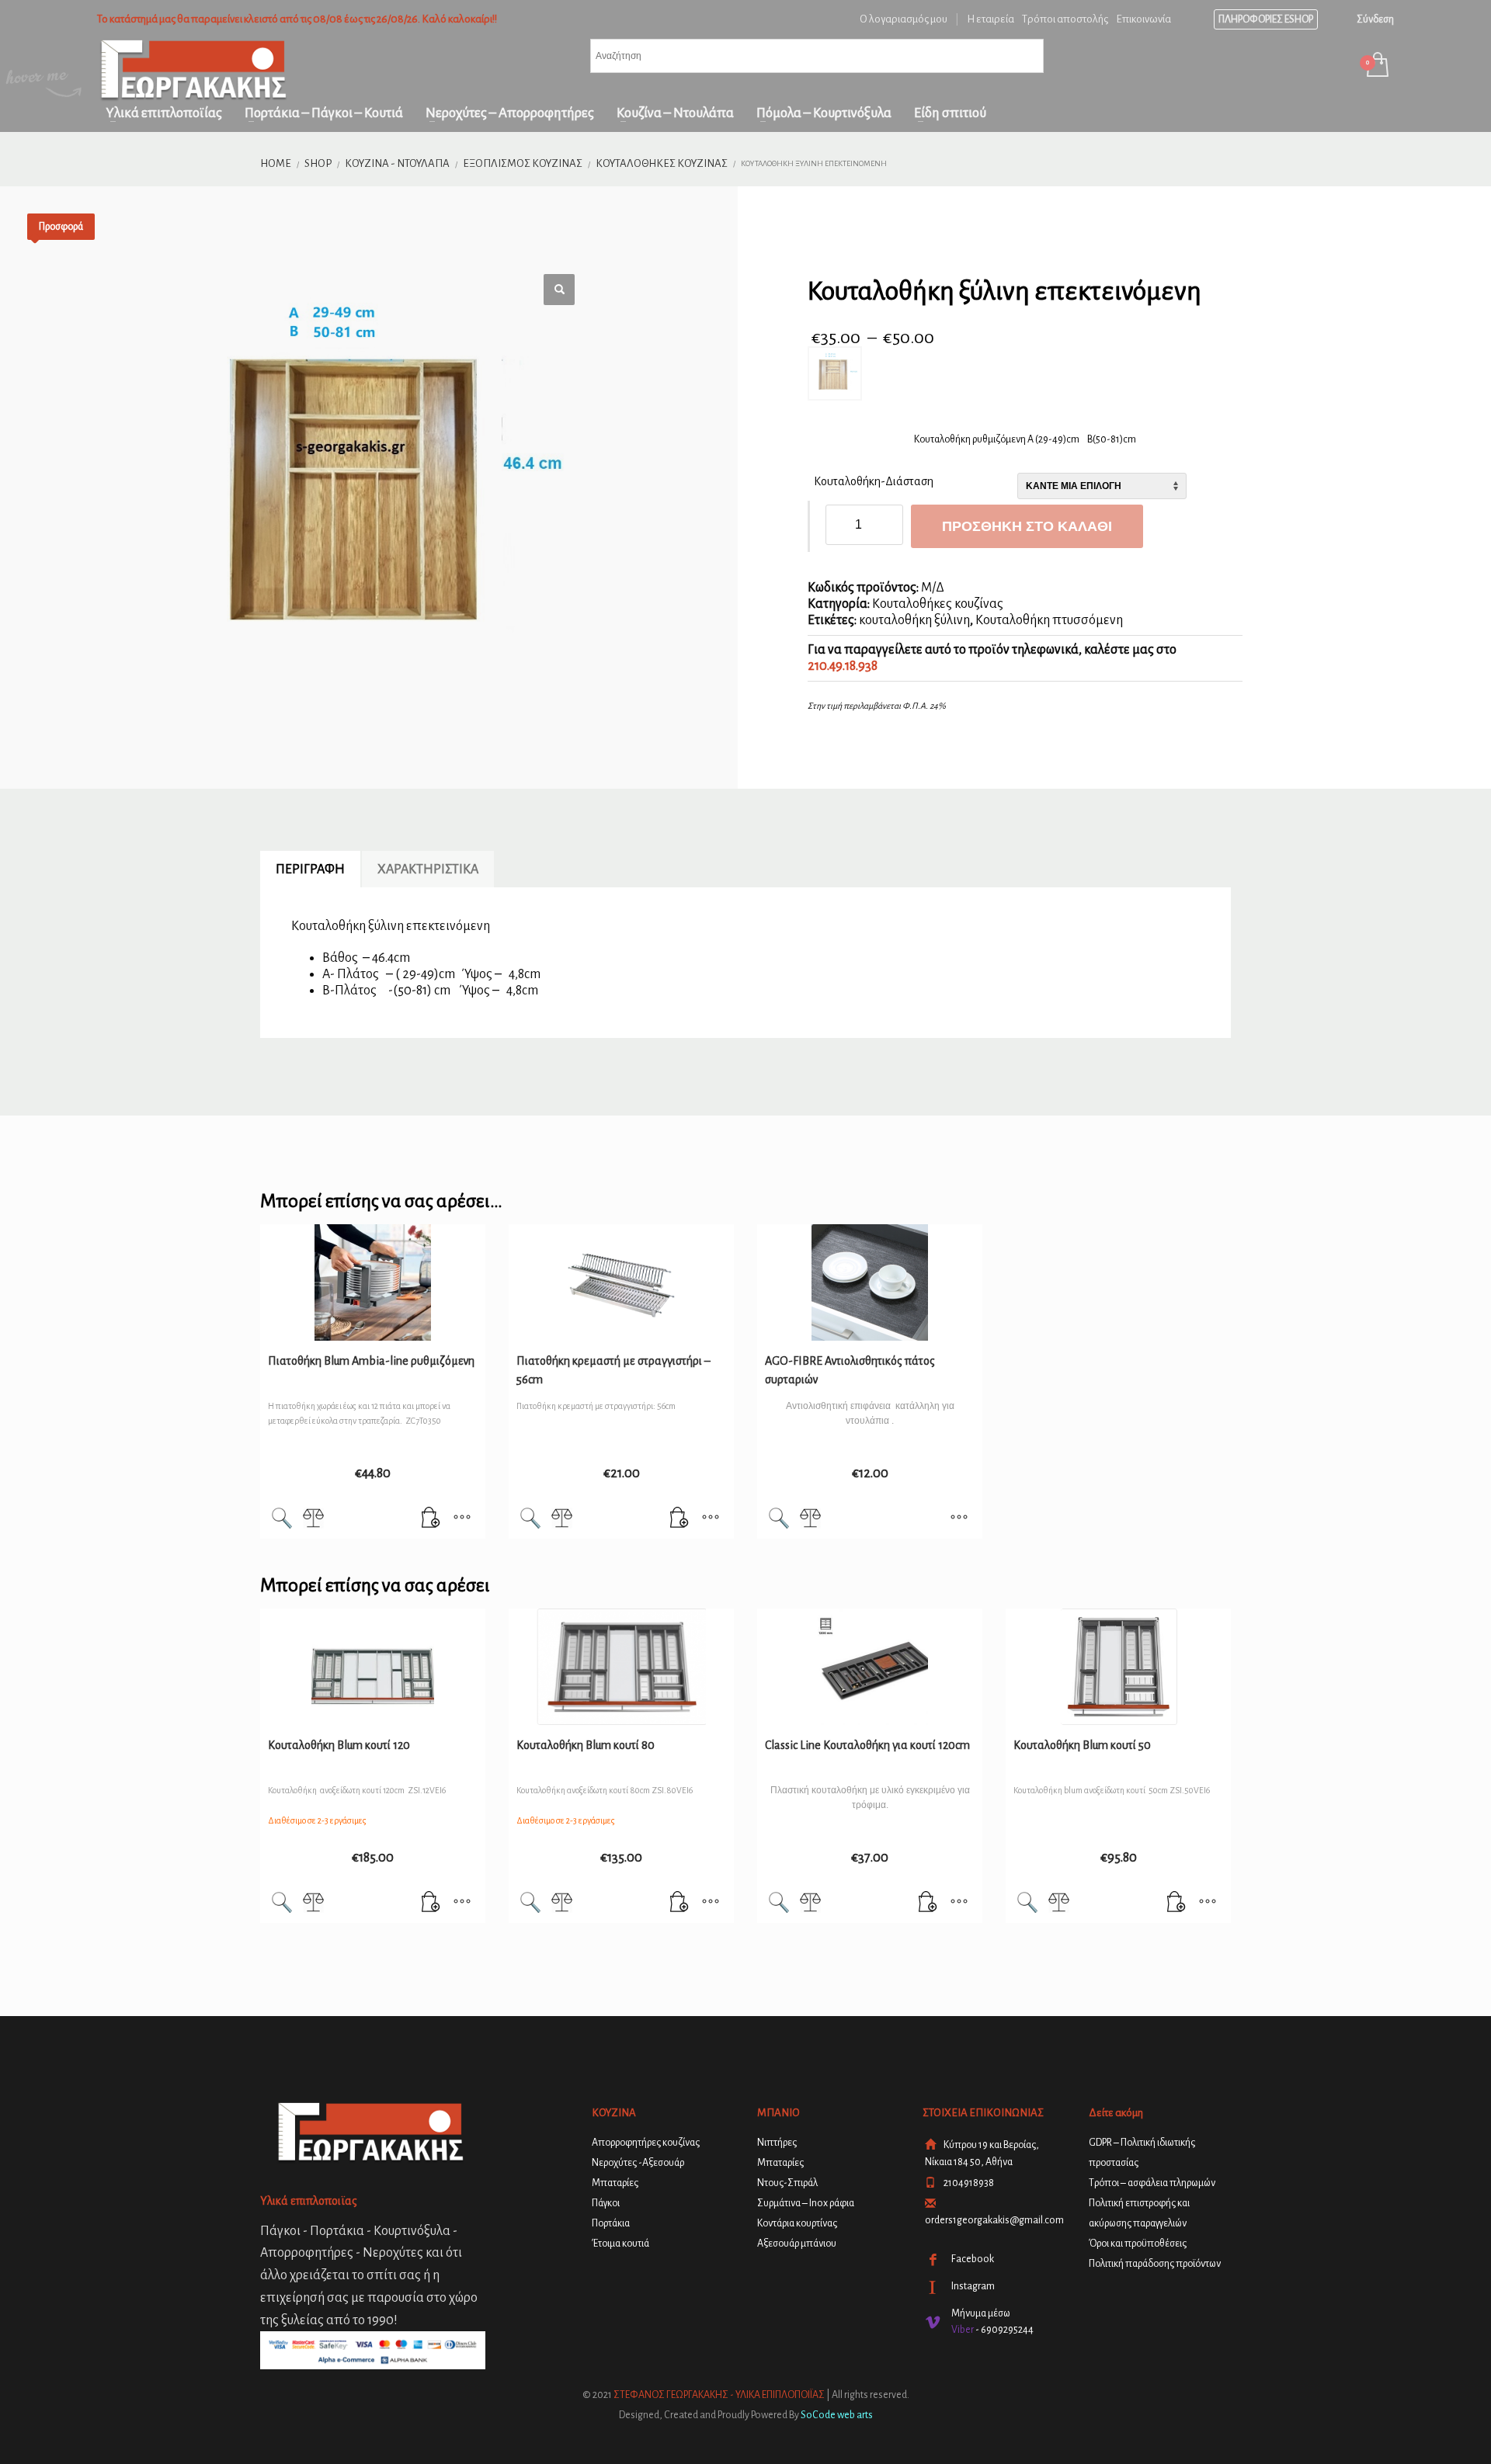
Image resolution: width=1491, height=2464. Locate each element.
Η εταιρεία (991, 19)
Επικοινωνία (1143, 19)
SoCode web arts (837, 2415)
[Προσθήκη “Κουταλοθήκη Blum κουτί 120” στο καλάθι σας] (431, 1904)
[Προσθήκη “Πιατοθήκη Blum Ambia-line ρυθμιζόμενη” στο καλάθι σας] (431, 1519)
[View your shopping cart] (1376, 66)
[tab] (310, 869)
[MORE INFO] (462, 1519)
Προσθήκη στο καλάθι (1027, 526)
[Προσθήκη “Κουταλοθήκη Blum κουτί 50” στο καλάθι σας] (1176, 1904)
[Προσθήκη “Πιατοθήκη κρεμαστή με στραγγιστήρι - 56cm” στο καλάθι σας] (679, 1519)
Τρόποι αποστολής (1065, 19)
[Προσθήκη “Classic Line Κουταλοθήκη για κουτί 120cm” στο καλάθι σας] (928, 1904)
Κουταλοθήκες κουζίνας (938, 604)
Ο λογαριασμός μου (904, 19)
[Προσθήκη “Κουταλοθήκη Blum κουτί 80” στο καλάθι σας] (679, 1904)
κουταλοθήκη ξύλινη (914, 620)
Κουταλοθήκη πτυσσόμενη (1049, 620)
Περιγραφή (310, 869)
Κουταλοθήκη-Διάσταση (874, 481)
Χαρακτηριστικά (428, 869)
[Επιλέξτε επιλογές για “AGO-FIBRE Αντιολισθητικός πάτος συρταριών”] (959, 1519)
